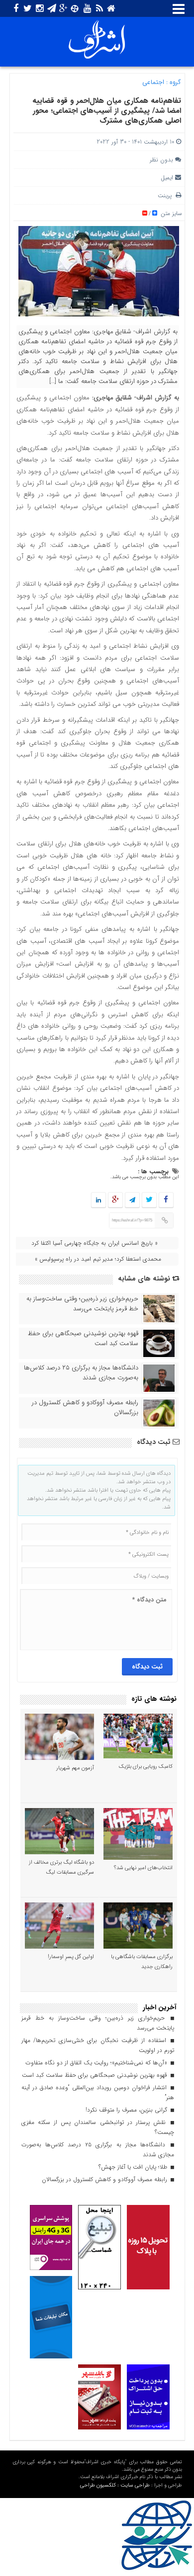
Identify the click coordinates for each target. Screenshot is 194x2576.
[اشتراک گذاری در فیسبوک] (166, 1200)
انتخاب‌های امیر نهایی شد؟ (143, 1868)
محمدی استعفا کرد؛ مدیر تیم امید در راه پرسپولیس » (98, 1259)
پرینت (167, 195)
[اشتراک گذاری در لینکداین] (98, 1200)
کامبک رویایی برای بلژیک (146, 1767)
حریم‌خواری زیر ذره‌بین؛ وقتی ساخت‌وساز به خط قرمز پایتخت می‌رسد (82, 1304)
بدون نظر (161, 160)
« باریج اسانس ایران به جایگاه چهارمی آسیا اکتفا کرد (95, 1243)
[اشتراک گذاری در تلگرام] (132, 1200)
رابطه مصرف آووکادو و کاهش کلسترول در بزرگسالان (85, 1408)
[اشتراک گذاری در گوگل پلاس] (115, 1200)
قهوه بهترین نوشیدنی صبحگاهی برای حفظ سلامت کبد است (83, 1339)
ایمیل (167, 178)
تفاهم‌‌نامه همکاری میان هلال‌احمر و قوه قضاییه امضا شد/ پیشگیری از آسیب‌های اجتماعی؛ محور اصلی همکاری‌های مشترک (107, 111)
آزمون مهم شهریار (75, 1768)
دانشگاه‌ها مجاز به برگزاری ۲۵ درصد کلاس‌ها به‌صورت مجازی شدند (81, 1373)
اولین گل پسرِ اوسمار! (71, 1957)
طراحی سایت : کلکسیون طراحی (115, 2485)
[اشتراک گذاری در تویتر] (149, 1200)
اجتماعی (153, 82)
